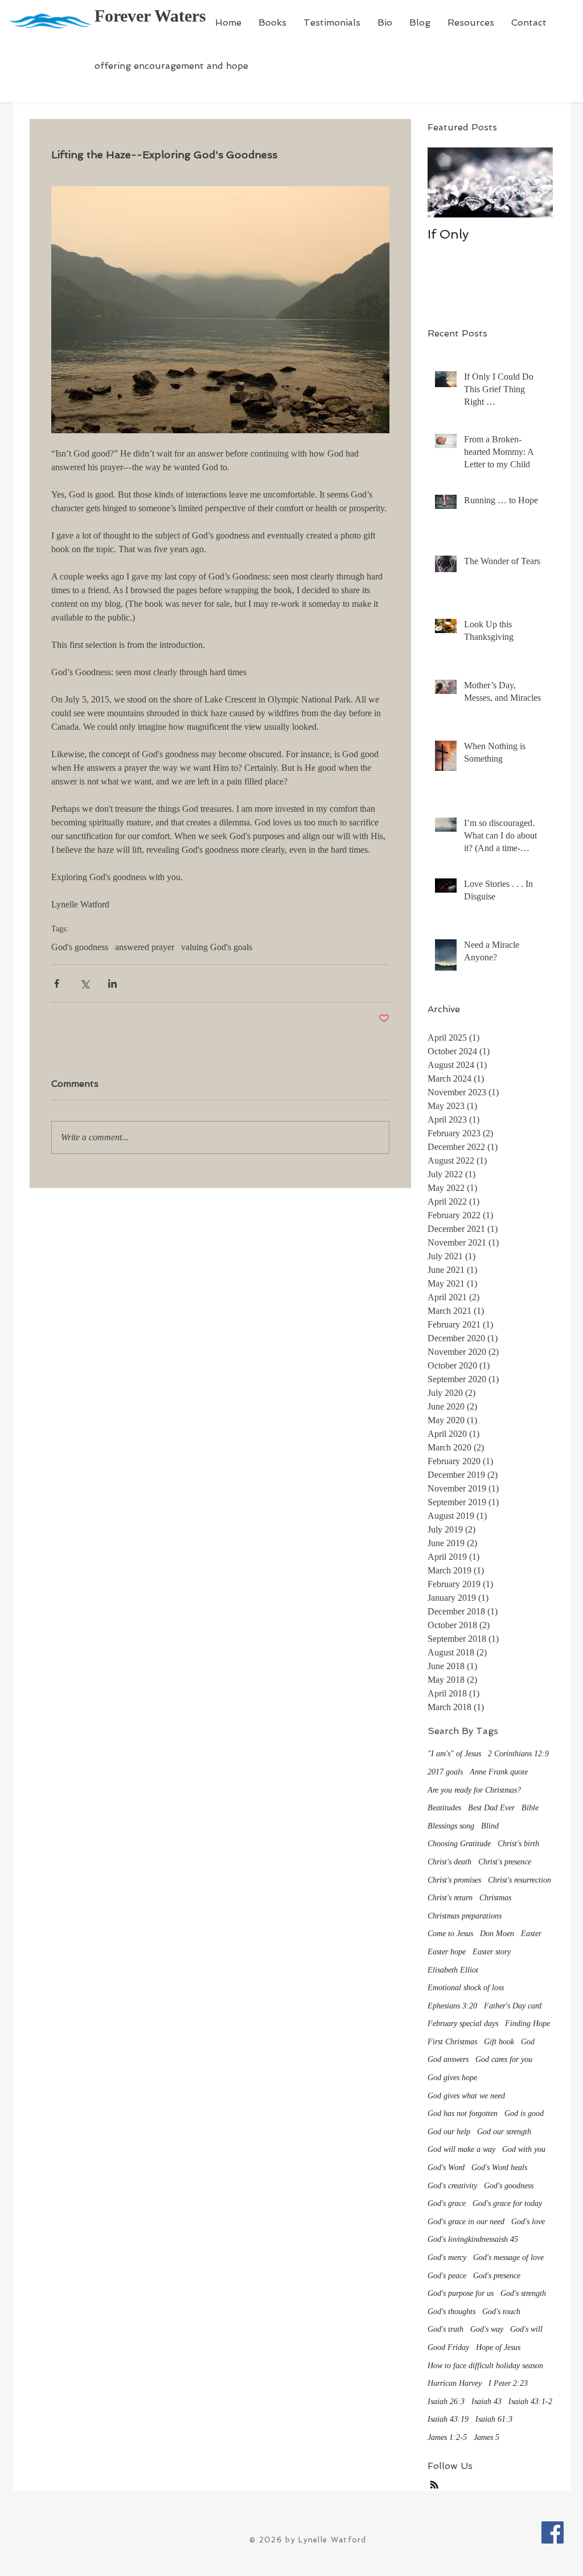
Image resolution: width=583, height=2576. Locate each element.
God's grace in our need (466, 2222)
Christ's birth (518, 1844)
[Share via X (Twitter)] (85, 983)
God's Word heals (499, 2168)
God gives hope (452, 2078)
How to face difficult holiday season (485, 2366)
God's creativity (452, 2186)
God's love (528, 2222)
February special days (463, 2024)
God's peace (447, 2276)
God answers (448, 2059)
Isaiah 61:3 (494, 2419)
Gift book (499, 2042)
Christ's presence (505, 1862)
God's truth (446, 2329)
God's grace (447, 2203)
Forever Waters (150, 16)
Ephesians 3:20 (452, 2006)
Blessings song (451, 1826)
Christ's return (450, 1898)
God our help (449, 2132)
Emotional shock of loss (466, 1988)
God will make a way (461, 2149)
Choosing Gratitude (459, 1844)
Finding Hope (527, 2024)
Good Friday (448, 2347)
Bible (530, 1808)
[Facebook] (553, 2532)
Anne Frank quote (499, 1772)
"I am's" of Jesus (454, 1754)
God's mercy (447, 2257)
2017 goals (445, 1772)
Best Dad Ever (491, 1808)
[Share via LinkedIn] (112, 983)
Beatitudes (444, 1808)
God (528, 2042)
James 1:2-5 (447, 2437)
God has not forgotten (463, 2113)
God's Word (446, 2168)
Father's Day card (513, 2006)
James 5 (486, 2437)
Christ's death (449, 1862)
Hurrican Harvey (455, 2383)
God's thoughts (451, 2312)
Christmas (495, 1898)
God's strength (523, 2293)
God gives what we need (466, 2096)
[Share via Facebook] (57, 983)
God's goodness (80, 947)
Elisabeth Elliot (453, 1970)
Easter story (492, 1952)
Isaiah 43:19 (448, 2419)
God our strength (504, 2132)
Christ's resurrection (520, 1880)
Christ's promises (454, 1880)
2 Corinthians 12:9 (518, 1754)
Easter (531, 1934)
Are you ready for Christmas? (474, 1790)
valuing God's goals (217, 947)
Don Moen (497, 1934)
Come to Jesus (450, 1934)
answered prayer (145, 947)
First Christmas (452, 2042)
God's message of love (508, 2257)
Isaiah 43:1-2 (530, 2402)
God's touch (501, 2312)
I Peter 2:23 (508, 2383)
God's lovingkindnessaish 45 (473, 2239)
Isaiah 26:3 (446, 2402)
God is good (524, 2113)
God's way (487, 2329)
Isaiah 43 (486, 2402)
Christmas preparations (465, 1916)
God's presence (497, 2276)
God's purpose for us (461, 2293)
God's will (526, 2329)
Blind (490, 1826)
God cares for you (504, 2059)
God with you (524, 2149)
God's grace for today (507, 2203)
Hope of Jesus (498, 2347)
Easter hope (447, 1952)
